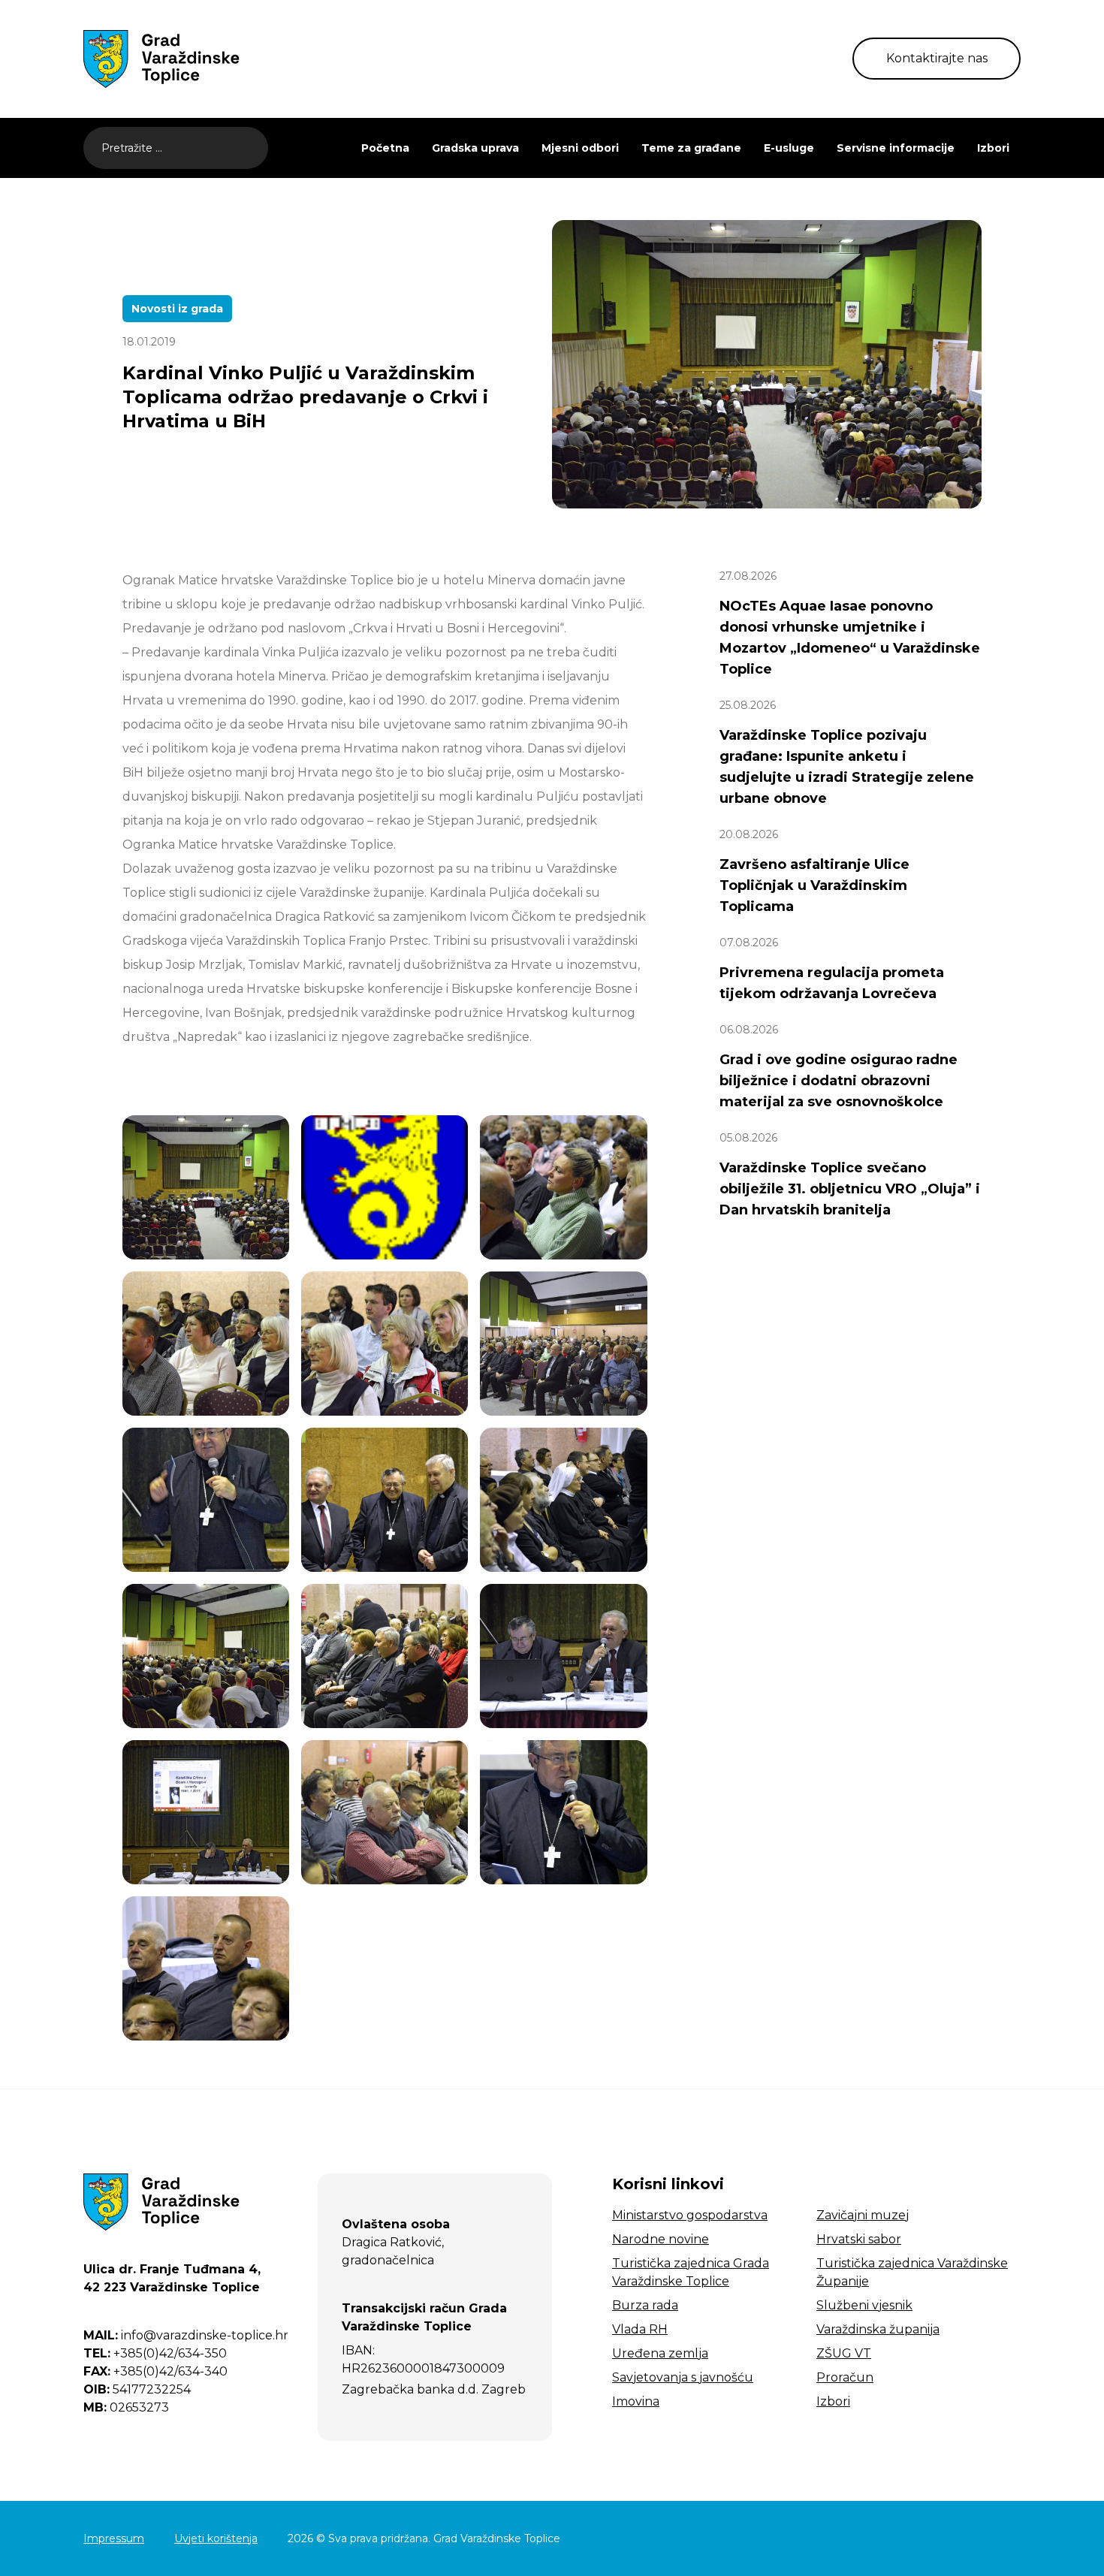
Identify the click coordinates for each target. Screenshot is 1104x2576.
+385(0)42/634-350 (155, 2353)
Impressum (114, 2538)
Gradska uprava (475, 148)
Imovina (636, 2401)
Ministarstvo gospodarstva (690, 2215)
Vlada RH (640, 2329)
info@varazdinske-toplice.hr (186, 2335)
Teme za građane (691, 148)
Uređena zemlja (660, 2353)
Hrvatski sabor (859, 2239)
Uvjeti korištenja (216, 2538)
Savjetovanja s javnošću (683, 2377)
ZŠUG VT (844, 2353)
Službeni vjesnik (864, 2305)
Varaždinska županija (878, 2329)
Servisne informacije (896, 148)
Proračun (845, 2377)
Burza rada (645, 2305)
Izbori (993, 148)
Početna (385, 148)
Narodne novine (661, 2239)
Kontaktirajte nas (937, 58)
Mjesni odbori (580, 148)
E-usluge (789, 148)
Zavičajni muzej (863, 2215)
